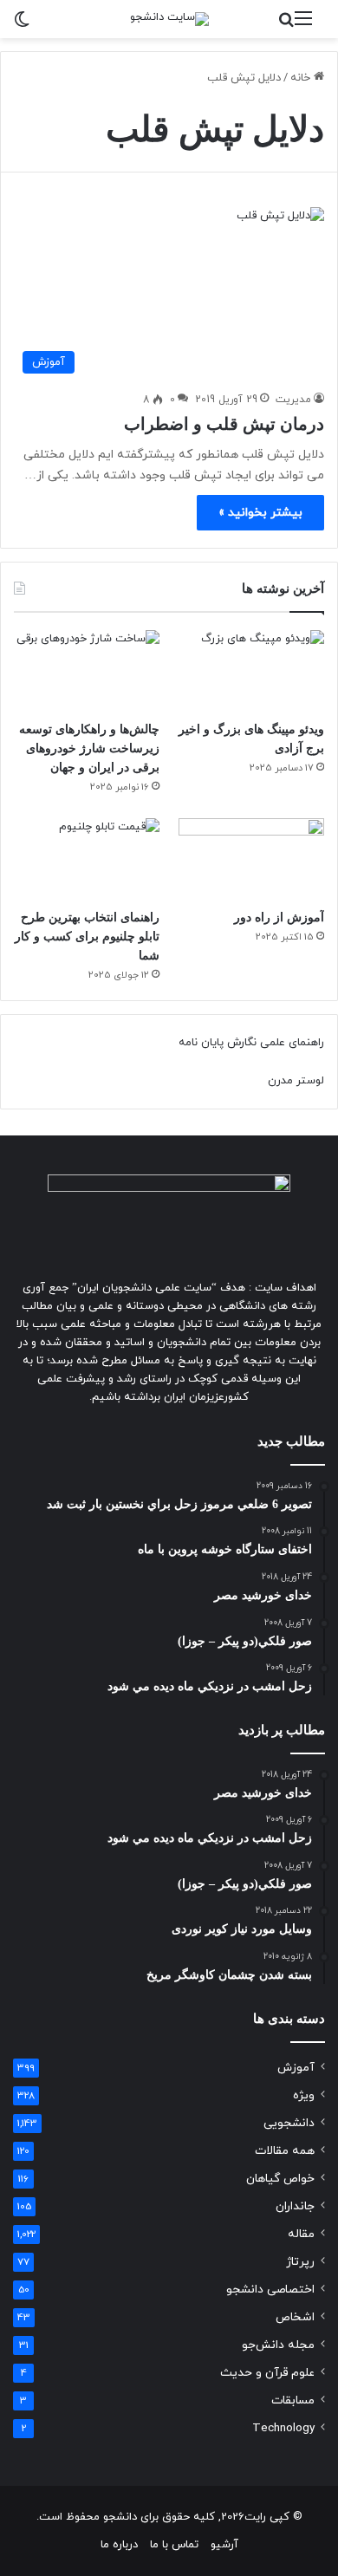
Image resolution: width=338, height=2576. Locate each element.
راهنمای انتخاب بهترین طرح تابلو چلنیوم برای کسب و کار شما (87, 937)
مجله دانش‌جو (278, 2345)
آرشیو (224, 2545)
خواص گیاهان (280, 2179)
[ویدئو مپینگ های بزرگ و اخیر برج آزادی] (251, 671)
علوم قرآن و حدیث (267, 2373)
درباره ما (119, 2545)
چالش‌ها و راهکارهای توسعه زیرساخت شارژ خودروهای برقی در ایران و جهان (89, 748)
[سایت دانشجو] (169, 19)
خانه (302, 78)
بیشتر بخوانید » (260, 513)
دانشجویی (289, 2123)
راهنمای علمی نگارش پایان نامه (251, 1043)
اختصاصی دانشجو (270, 2290)
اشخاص (295, 2317)
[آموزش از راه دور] (251, 859)
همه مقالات (285, 2151)
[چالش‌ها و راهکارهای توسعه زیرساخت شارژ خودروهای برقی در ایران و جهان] (87, 671)
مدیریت (293, 400)
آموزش (296, 2068)
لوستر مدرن (296, 1081)
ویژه (304, 2095)
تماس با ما (174, 2545)
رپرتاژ (300, 2262)
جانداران (295, 2206)
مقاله (301, 2234)
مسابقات (293, 2400)
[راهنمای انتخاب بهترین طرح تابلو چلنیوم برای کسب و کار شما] (87, 859)
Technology (283, 2428)
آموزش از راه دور (279, 917)
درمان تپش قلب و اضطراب (224, 424)
